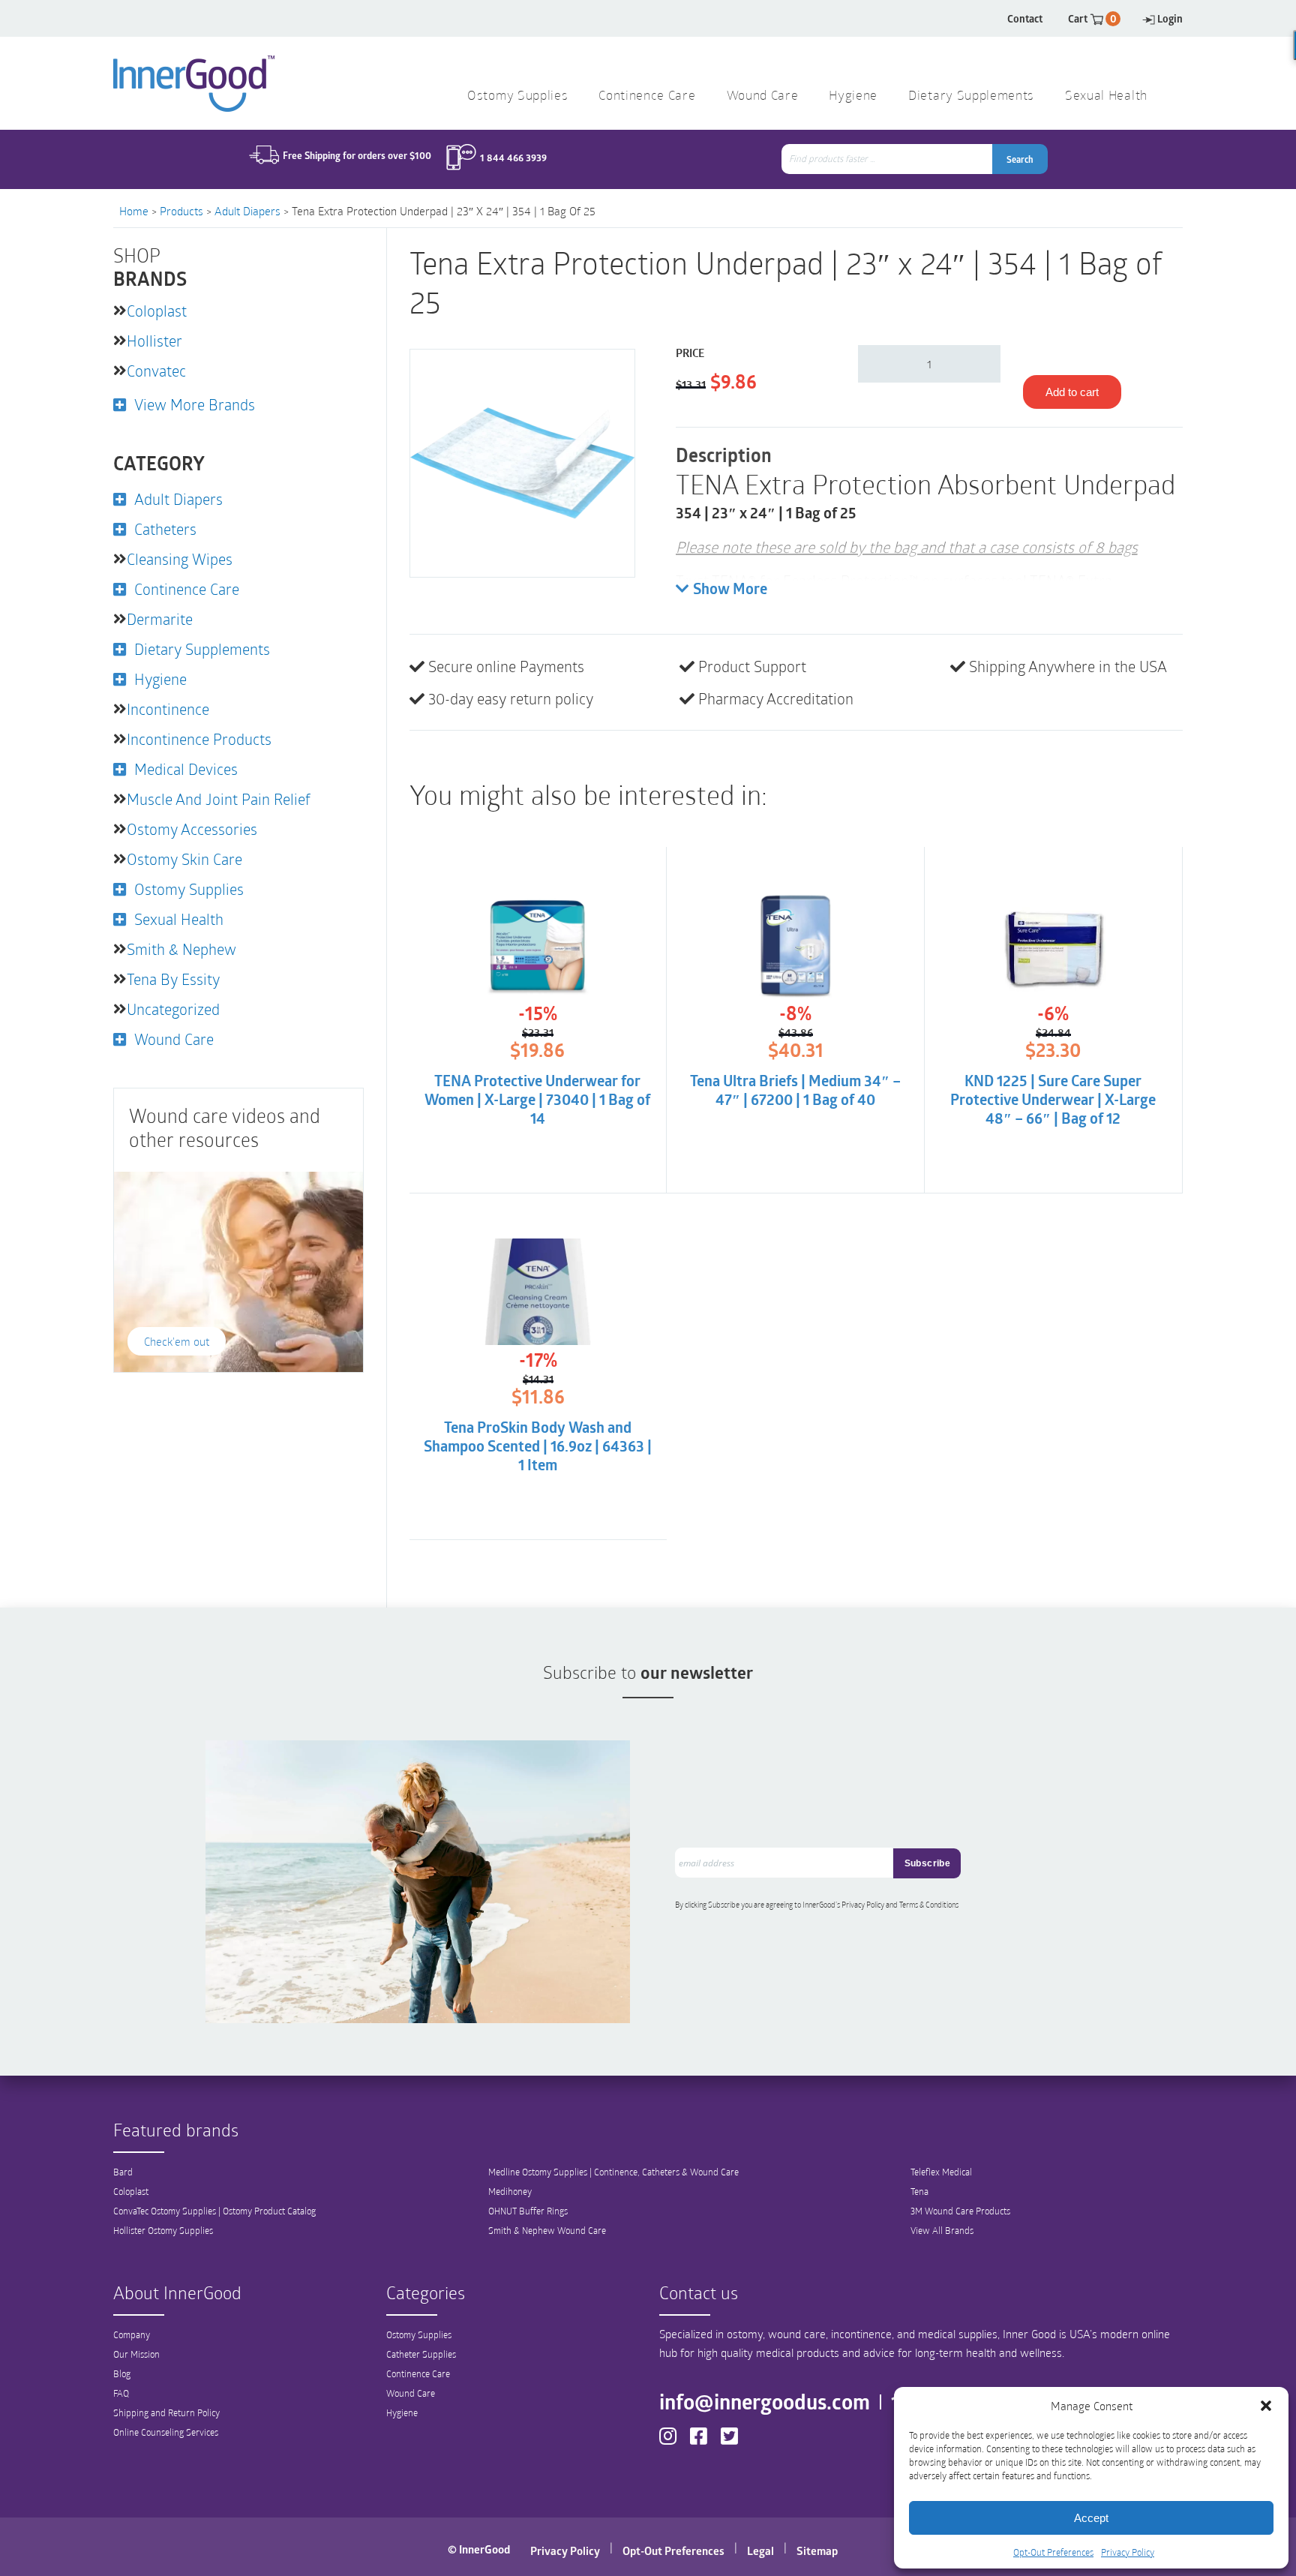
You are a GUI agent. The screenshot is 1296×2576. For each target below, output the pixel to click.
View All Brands (942, 2230)
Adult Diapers (247, 211)
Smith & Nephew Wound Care (547, 2230)
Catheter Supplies (421, 2354)
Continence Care (647, 96)
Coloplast (157, 311)
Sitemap (817, 2550)
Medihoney (510, 2191)
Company (132, 2334)
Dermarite (160, 619)
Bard (123, 2172)
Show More (730, 590)
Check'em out (177, 1341)
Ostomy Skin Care (184, 859)
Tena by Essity (173, 979)
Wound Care (763, 96)
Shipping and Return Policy (166, 2412)
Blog (122, 2373)
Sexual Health (1106, 96)
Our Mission (136, 2354)
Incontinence (168, 709)
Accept (1091, 2518)
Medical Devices (186, 769)
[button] (1266, 2406)
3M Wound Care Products (960, 2211)
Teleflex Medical (941, 2172)
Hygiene (853, 96)
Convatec (156, 371)
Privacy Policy (1128, 2552)
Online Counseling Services (166, 2432)
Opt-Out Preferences (1053, 2552)
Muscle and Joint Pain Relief (219, 799)
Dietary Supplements (971, 96)
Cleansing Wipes (180, 559)
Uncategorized (173, 1009)
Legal (760, 2550)
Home (134, 211)
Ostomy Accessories (192, 829)
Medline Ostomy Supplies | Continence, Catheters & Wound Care (613, 2172)
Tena (919, 2191)
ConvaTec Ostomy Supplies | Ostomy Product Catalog (214, 2211)
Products (181, 211)
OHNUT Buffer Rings (528, 2211)
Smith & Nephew (181, 949)
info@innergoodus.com (765, 2401)
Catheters (165, 529)
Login (1170, 18)
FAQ (121, 2393)
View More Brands (195, 404)
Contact (1025, 18)
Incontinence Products (199, 739)
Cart (1092, 18)
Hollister (154, 341)
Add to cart (1072, 392)
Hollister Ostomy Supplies (163, 2230)
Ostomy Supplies (517, 96)
